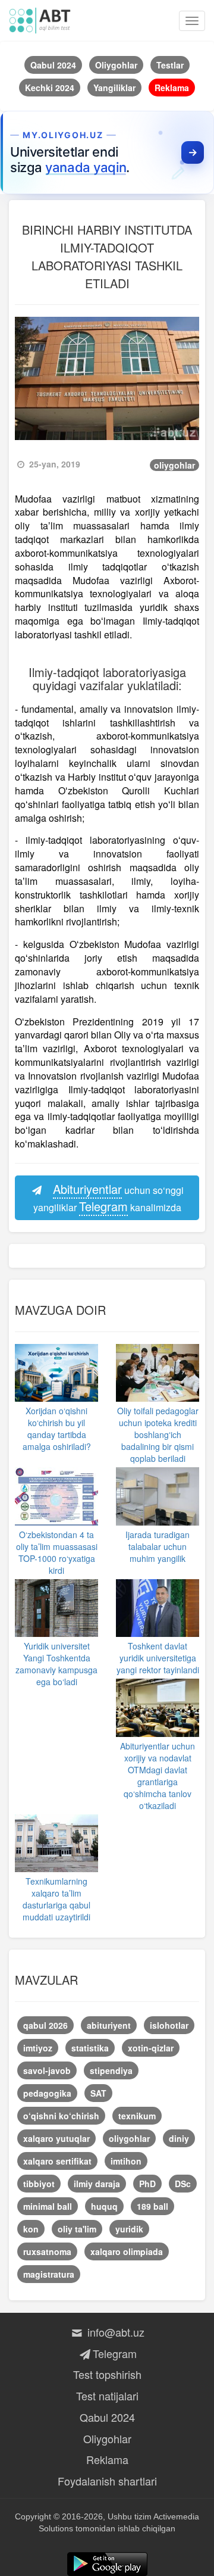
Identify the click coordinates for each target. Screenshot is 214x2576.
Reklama (107, 2459)
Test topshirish (107, 2374)
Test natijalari (107, 2396)
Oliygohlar (107, 2438)
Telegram (114, 2353)
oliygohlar (174, 465)
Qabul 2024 (107, 2417)
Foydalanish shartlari (107, 2481)
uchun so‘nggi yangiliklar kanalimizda (109, 1197)
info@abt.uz (114, 2332)
